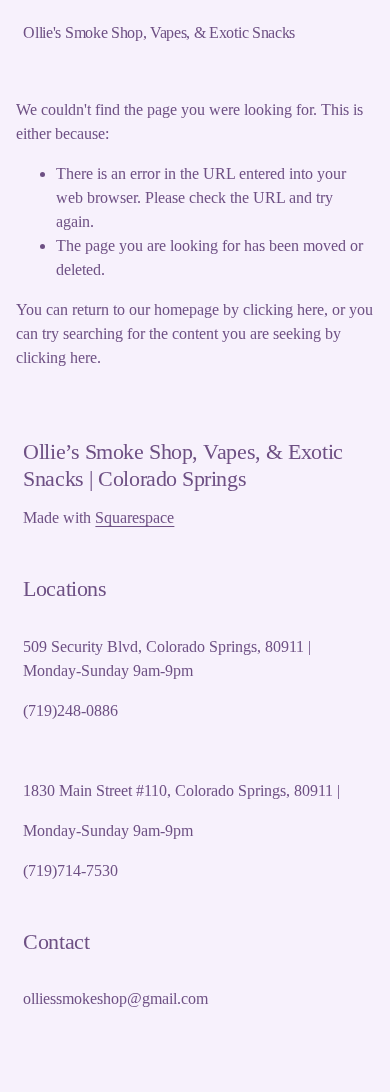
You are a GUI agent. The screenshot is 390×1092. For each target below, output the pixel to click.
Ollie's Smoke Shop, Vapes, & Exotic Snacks (159, 32)
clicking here (283, 309)
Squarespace (134, 517)
